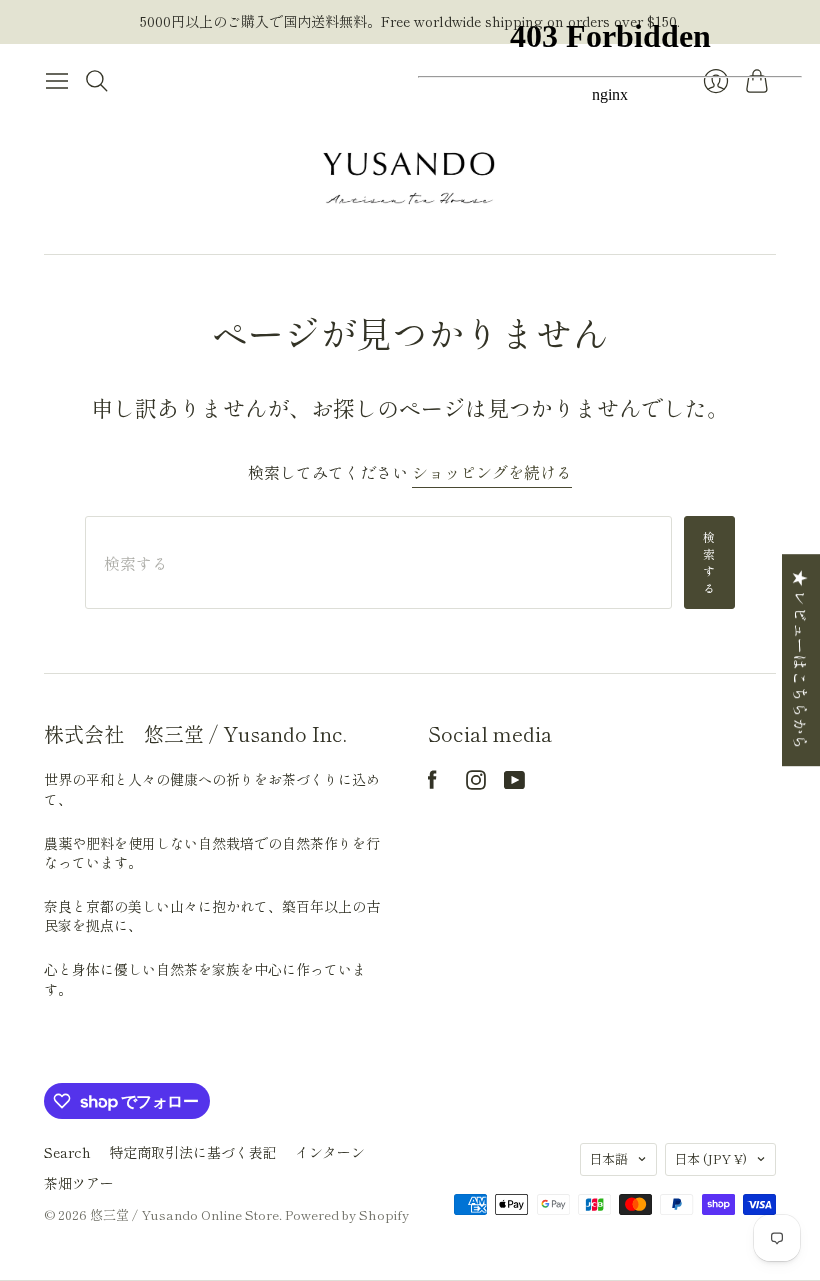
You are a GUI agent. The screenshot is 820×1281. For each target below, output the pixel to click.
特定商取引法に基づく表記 (193, 1152)
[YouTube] (514, 783)
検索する (709, 561)
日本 (710, 1158)
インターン (330, 1152)
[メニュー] (57, 81)
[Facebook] (432, 783)
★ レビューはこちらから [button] (801, 660)
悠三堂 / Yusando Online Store (184, 1214)
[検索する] (97, 81)
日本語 (608, 1158)
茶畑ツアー (79, 1183)
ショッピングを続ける (492, 472)
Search (67, 1152)
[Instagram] (476, 783)
